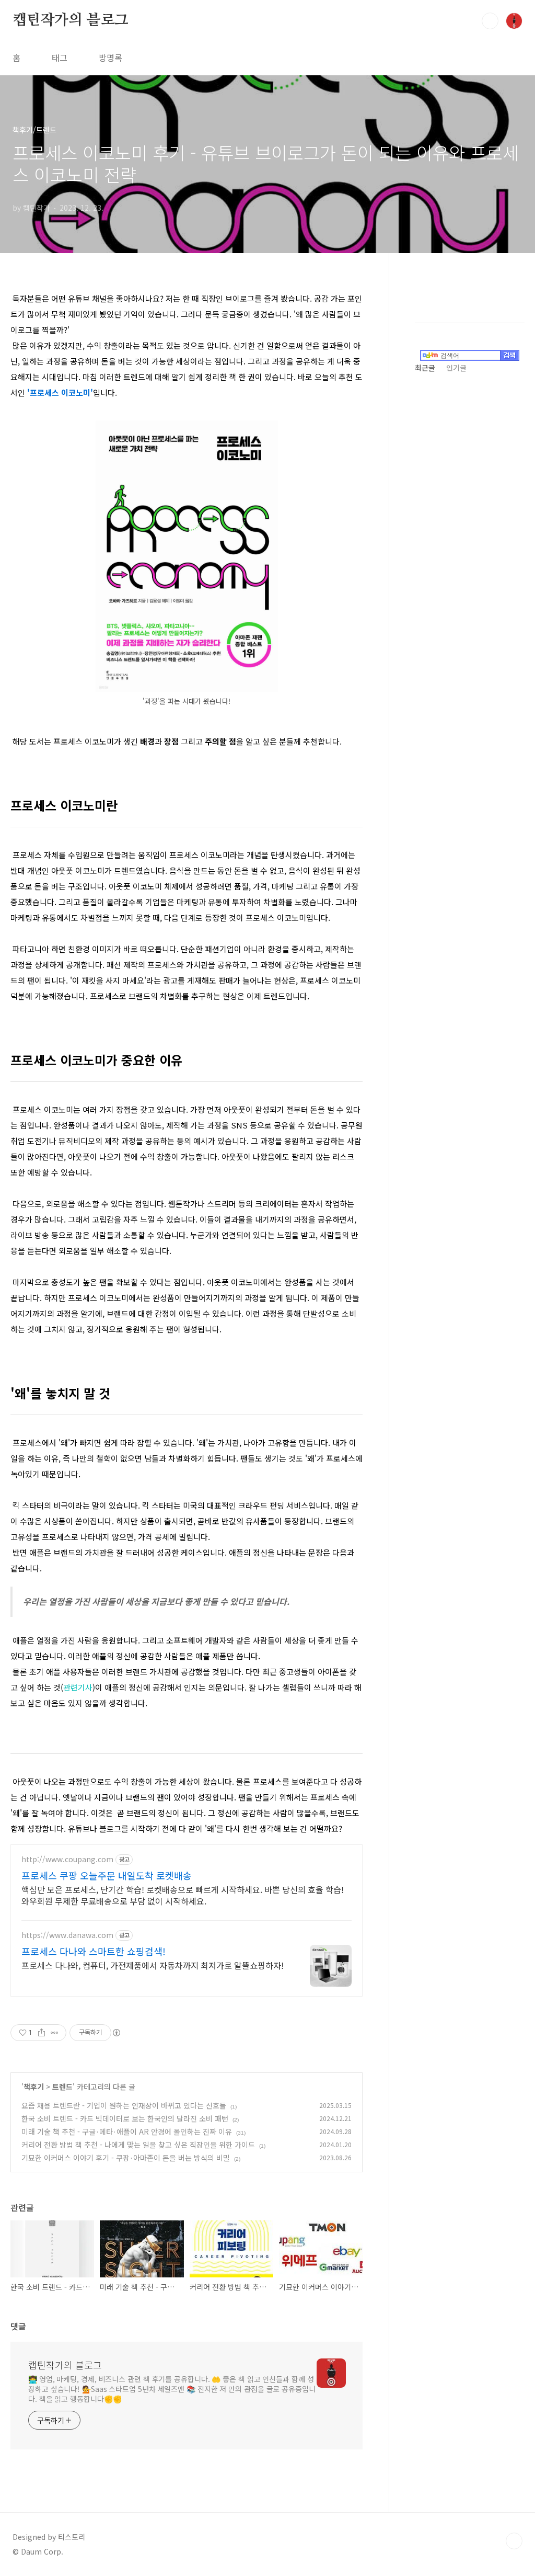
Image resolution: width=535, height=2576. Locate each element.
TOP (514, 2541)
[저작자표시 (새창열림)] (116, 2033)
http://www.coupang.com (67, 1859)
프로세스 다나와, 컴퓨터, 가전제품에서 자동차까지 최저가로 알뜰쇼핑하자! (153, 1965)
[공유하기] (42, 2033)
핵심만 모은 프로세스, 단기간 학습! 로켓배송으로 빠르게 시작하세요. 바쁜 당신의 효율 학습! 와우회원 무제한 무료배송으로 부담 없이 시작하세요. (183, 1895)
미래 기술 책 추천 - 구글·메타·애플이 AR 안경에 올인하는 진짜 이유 (127, 2132)
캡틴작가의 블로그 (71, 20)
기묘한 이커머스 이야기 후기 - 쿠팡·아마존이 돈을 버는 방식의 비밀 (126, 2158)
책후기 (34, 2087)
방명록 (111, 58)
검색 (490, 21)
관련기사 (78, 1687)
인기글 (456, 368)
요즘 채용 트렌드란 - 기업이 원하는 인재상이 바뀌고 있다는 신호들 (124, 2105)
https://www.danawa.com (67, 1935)
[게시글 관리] (55, 2033)
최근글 (425, 368)
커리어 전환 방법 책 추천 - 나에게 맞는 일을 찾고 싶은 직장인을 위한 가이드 (138, 2145)
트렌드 (62, 2087)
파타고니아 (31, 949)
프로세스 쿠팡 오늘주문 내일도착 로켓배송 (107, 1875)
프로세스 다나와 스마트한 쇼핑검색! (94, 1951)
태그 (60, 58)
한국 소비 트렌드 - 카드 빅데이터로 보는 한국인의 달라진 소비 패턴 (125, 2118)
